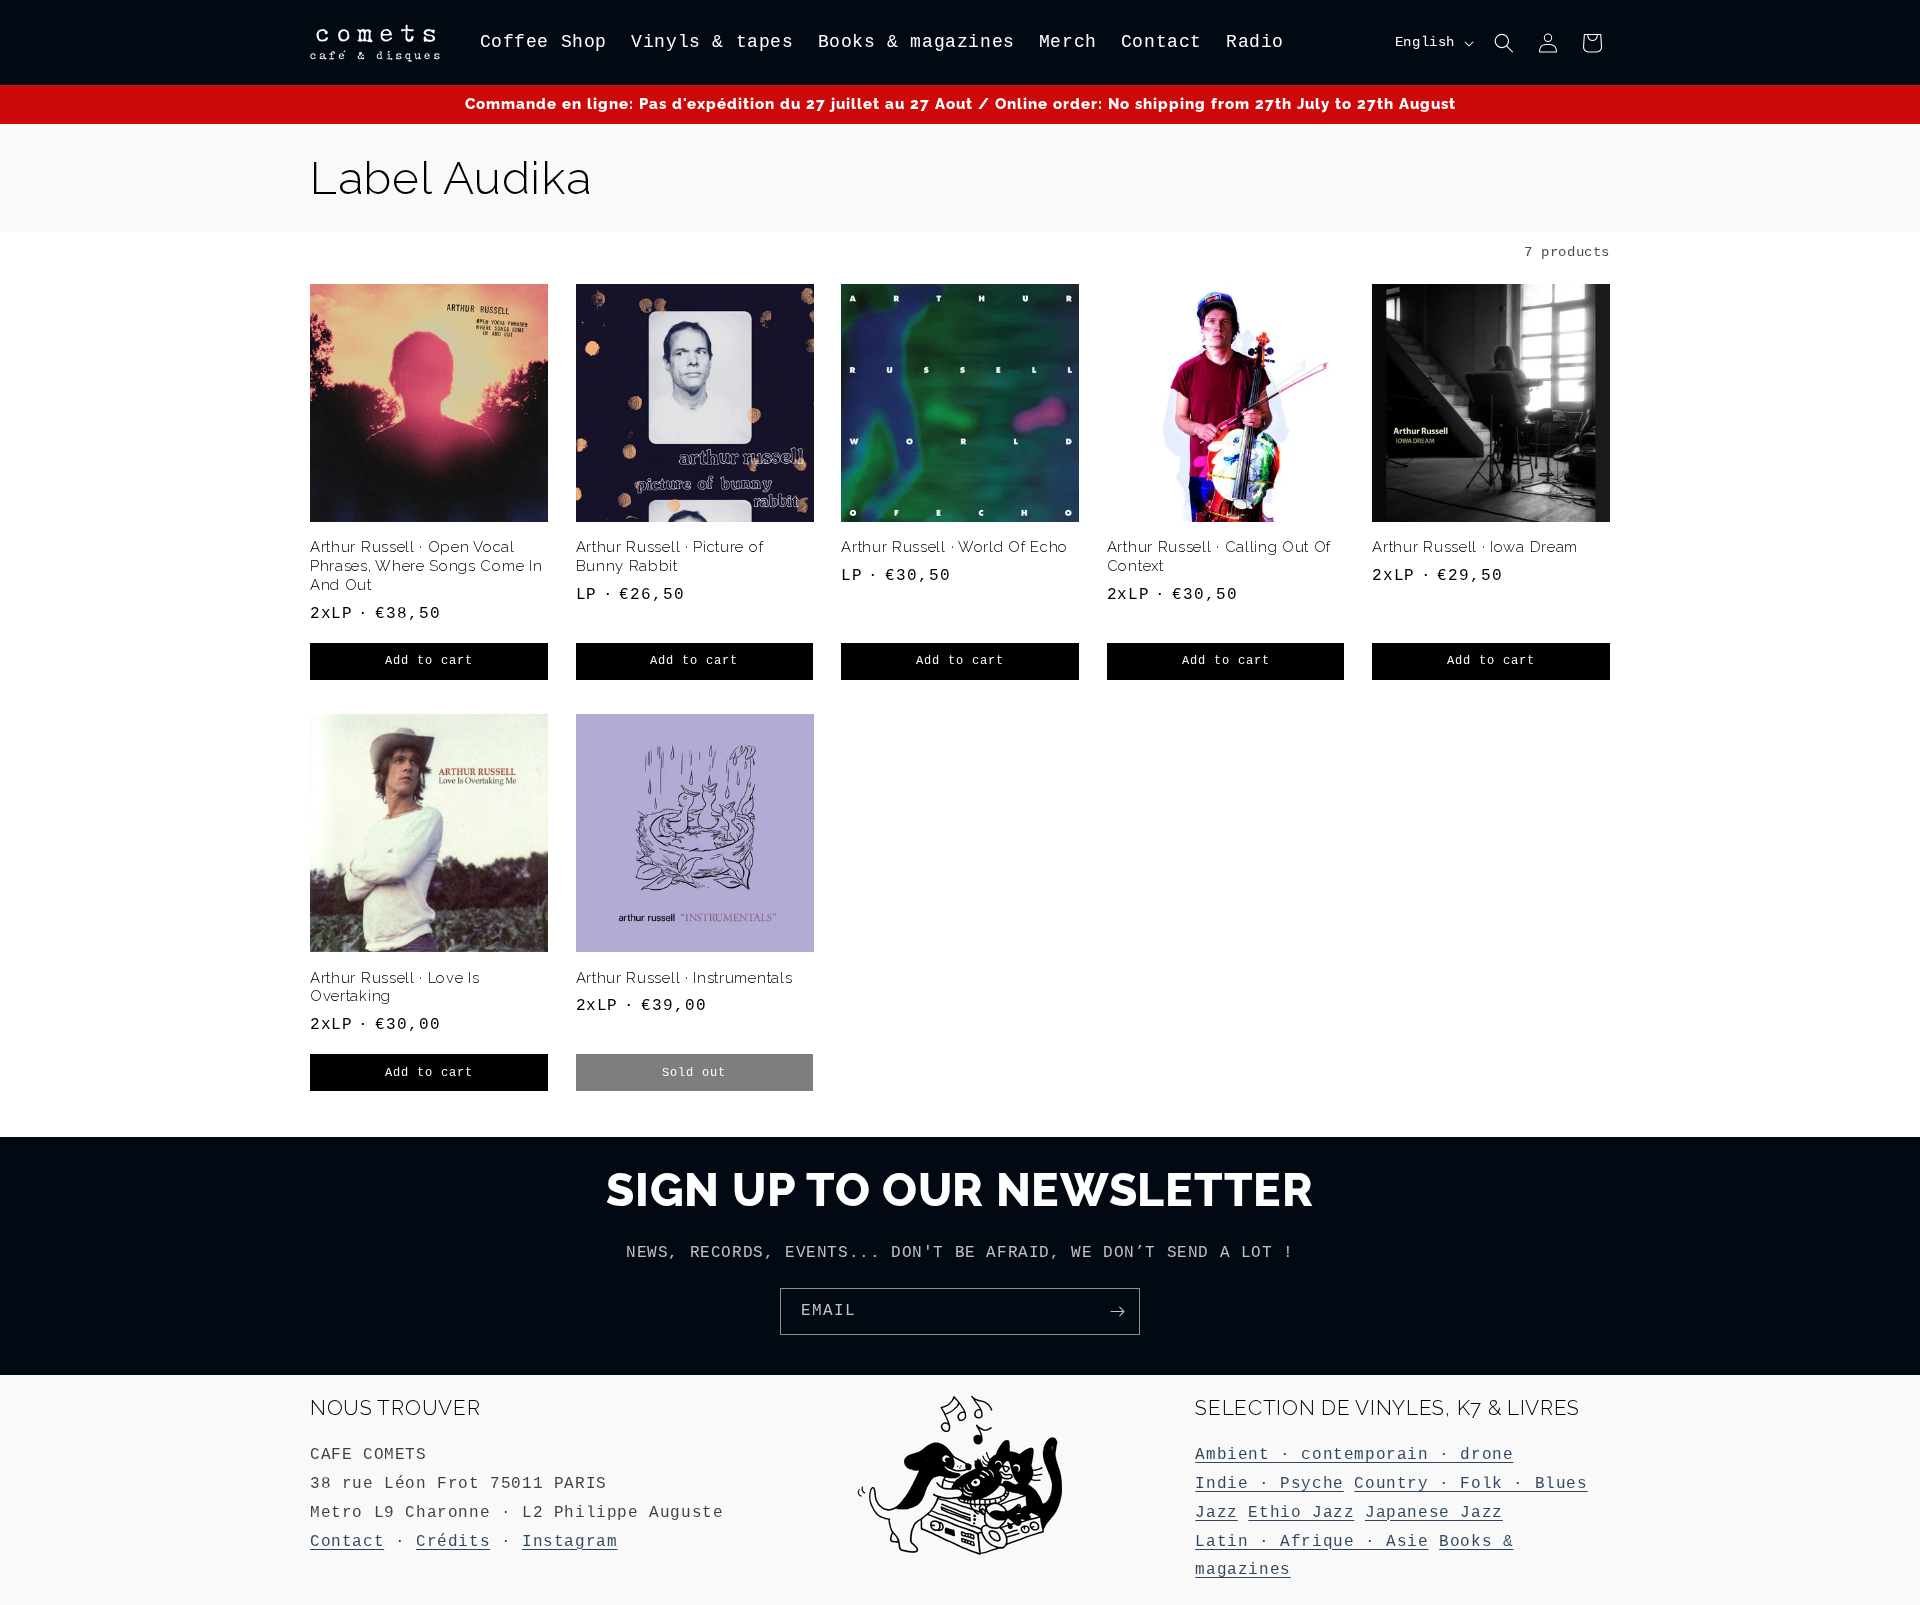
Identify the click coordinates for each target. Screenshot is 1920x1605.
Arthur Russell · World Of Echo (954, 546)
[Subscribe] (1117, 1311)
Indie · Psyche (1269, 1484)
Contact (347, 1542)
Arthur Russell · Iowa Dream (1475, 546)
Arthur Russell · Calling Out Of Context (1219, 556)
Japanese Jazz (1434, 1513)
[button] (1504, 43)
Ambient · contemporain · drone (1354, 1455)
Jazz (1216, 1513)
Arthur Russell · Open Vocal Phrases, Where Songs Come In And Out (426, 565)
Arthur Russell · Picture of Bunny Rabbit (670, 556)
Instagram (569, 1542)
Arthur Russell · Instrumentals (684, 977)
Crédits (453, 1542)
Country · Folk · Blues (1470, 1484)
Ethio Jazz (1301, 1513)
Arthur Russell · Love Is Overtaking (395, 987)
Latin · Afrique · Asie (1311, 1542)
